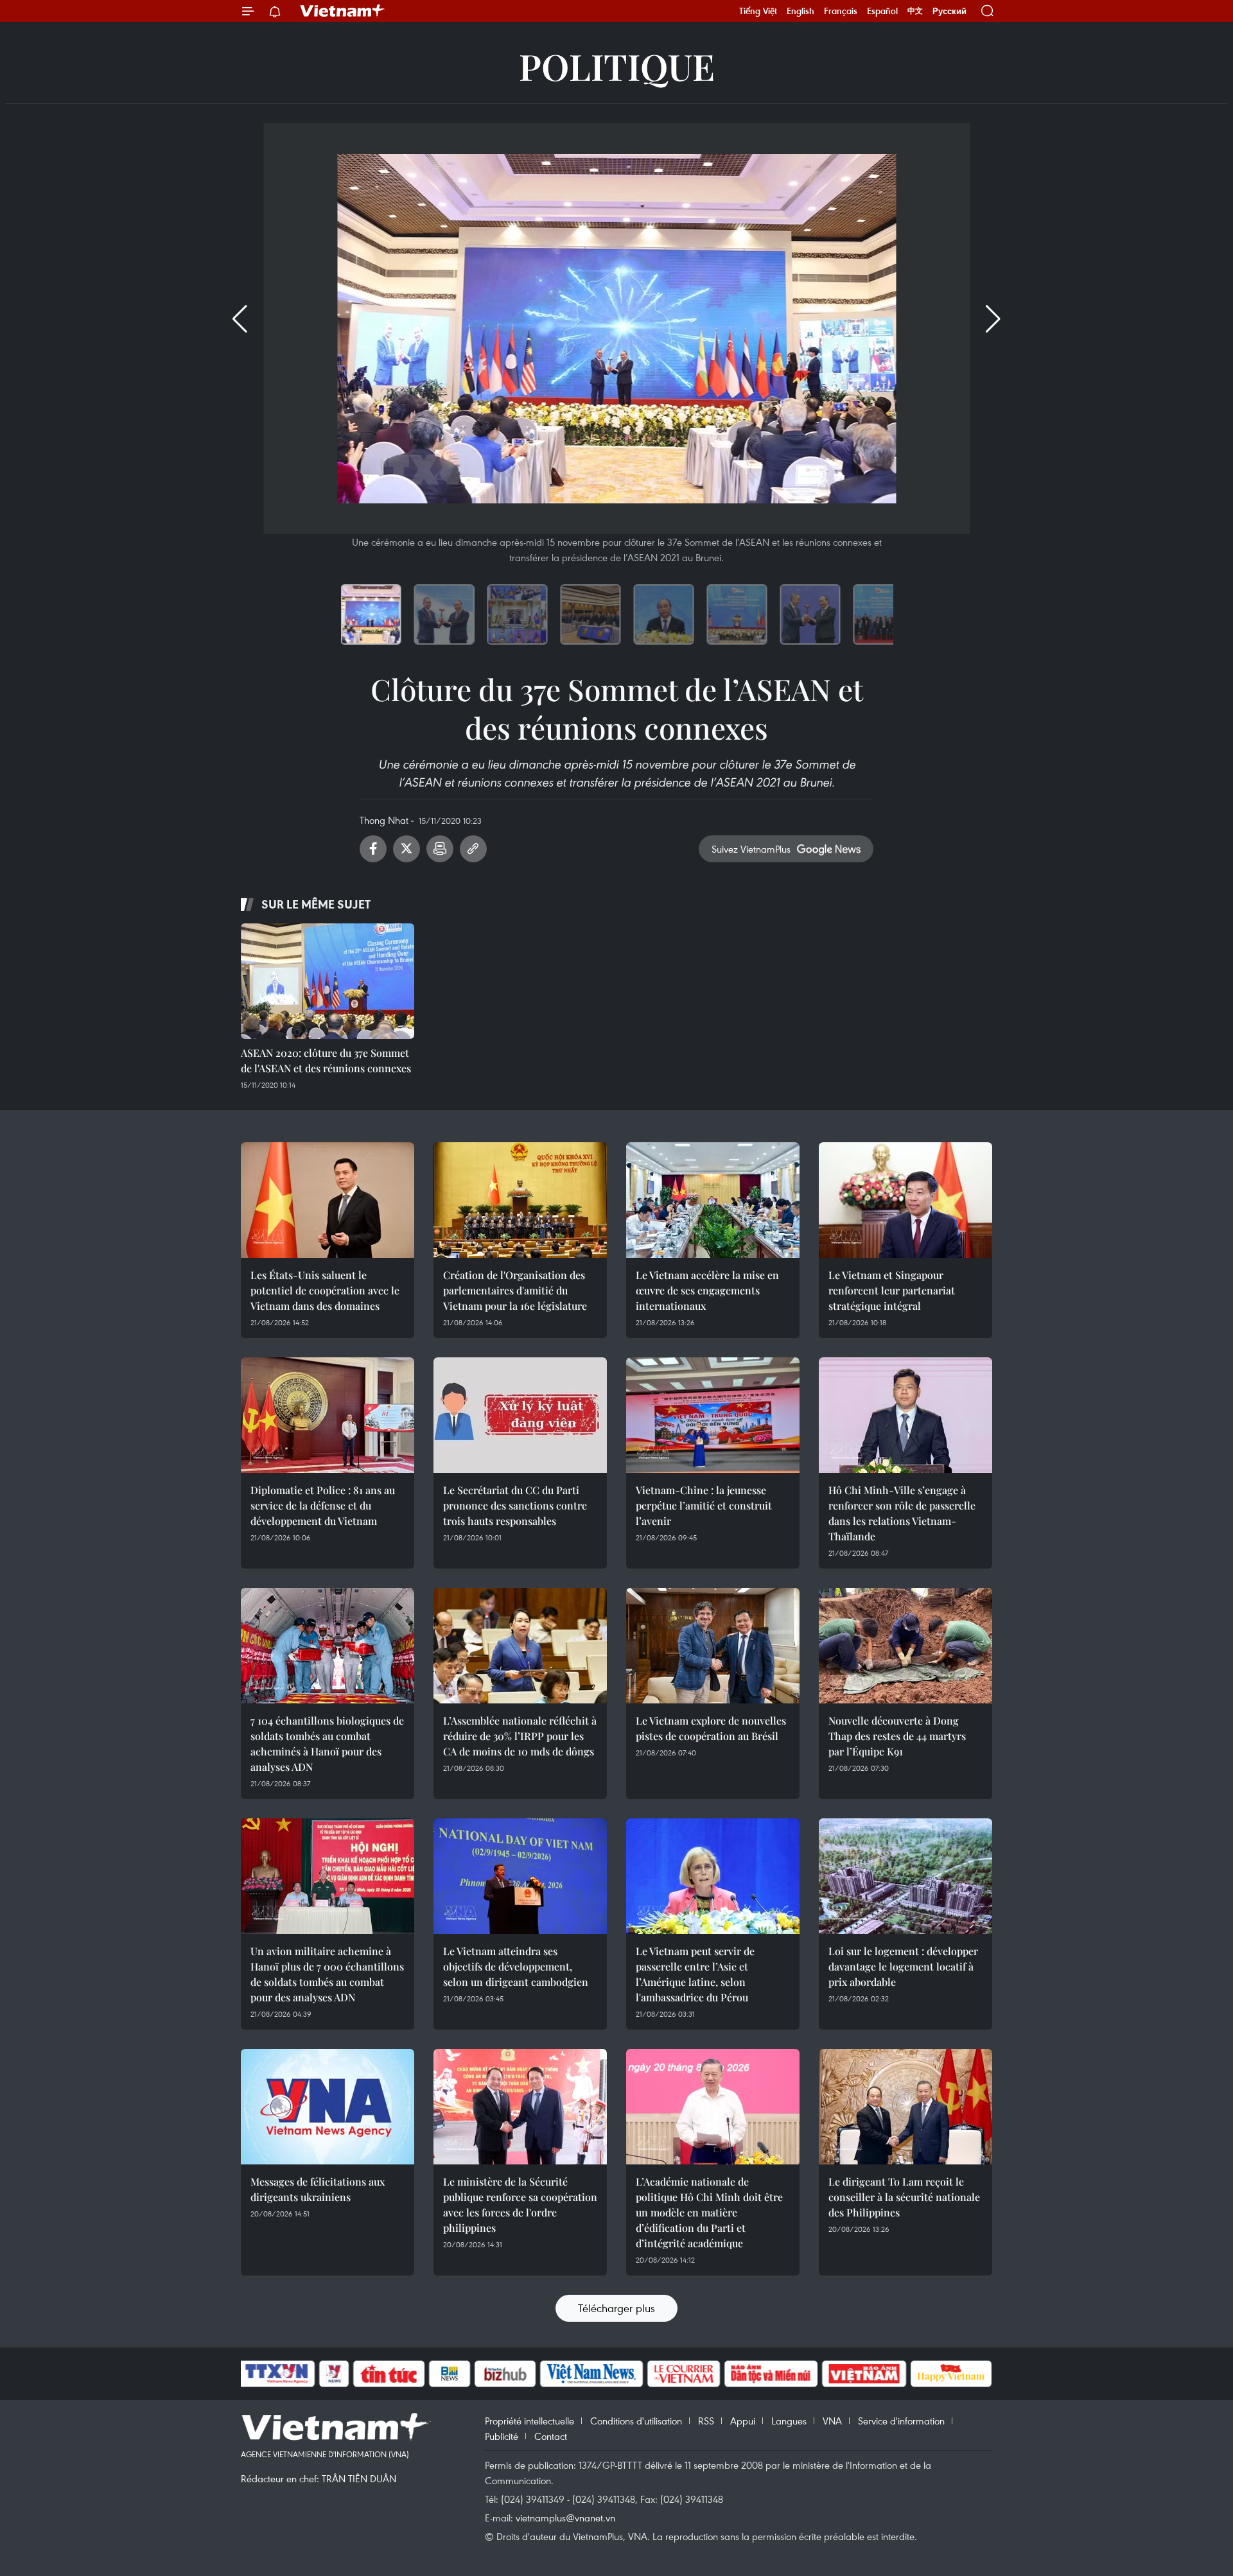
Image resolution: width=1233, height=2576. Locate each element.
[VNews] (334, 2374)
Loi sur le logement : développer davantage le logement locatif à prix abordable (903, 1966)
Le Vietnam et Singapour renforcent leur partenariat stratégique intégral (892, 1290)
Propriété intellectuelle (529, 2421)
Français (841, 11)
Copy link (473, 849)
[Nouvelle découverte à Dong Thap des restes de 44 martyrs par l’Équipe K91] (905, 1646)
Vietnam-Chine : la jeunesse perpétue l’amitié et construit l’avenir (704, 1505)
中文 (915, 11)
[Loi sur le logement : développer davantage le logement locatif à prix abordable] (905, 1876)
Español (882, 11)
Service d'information (901, 2421)
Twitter (407, 849)
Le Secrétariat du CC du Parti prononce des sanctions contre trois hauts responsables (515, 1505)
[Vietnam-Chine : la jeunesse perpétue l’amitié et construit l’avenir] (713, 1415)
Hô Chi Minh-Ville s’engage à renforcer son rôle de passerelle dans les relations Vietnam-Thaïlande (902, 1513)
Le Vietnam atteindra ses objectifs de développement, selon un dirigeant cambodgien (516, 1966)
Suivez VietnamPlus (751, 849)
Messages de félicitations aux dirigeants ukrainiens (318, 2189)
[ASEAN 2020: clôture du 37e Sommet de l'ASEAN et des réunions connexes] (328, 981)
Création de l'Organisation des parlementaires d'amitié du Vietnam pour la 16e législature (515, 1290)
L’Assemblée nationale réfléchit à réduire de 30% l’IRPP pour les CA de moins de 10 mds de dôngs (520, 1736)
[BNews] (450, 2374)
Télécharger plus (616, 2308)
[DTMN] (771, 2374)
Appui (743, 2421)
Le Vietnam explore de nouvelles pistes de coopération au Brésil (711, 1728)
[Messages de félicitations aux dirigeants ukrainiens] (328, 2107)
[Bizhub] (505, 2374)
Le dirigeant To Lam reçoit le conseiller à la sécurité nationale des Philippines (904, 2197)
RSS (706, 2421)
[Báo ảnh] (864, 2374)
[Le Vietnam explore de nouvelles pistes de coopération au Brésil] (713, 1646)
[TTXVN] (277, 2374)
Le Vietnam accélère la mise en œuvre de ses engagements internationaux (707, 1290)
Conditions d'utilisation (636, 2421)
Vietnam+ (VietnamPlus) (343, 11)
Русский (949, 11)
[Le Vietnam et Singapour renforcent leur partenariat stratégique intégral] (905, 1200)
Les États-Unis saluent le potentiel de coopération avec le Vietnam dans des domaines (325, 1290)
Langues (789, 2421)
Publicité (502, 2436)
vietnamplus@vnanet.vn (565, 2518)
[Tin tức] (389, 2374)
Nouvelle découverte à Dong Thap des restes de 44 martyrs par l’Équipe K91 (897, 1736)
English (800, 11)
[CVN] (683, 2374)
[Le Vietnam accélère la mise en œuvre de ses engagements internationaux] (713, 1200)
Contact (551, 2436)
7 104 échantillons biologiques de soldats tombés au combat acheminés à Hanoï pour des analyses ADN (327, 1744)
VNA (832, 2421)
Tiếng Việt (758, 11)
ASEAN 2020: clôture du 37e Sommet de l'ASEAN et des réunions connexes (326, 1060)
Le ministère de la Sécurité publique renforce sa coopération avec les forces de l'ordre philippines (520, 2205)
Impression (440, 849)
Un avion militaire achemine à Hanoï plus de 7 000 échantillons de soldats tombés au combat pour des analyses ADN (327, 1974)
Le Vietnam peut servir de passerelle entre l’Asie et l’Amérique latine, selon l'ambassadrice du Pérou (695, 1974)
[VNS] (591, 2374)
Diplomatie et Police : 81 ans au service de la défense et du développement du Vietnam (323, 1505)
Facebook (373, 849)
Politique (617, 66)
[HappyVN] (951, 2374)
